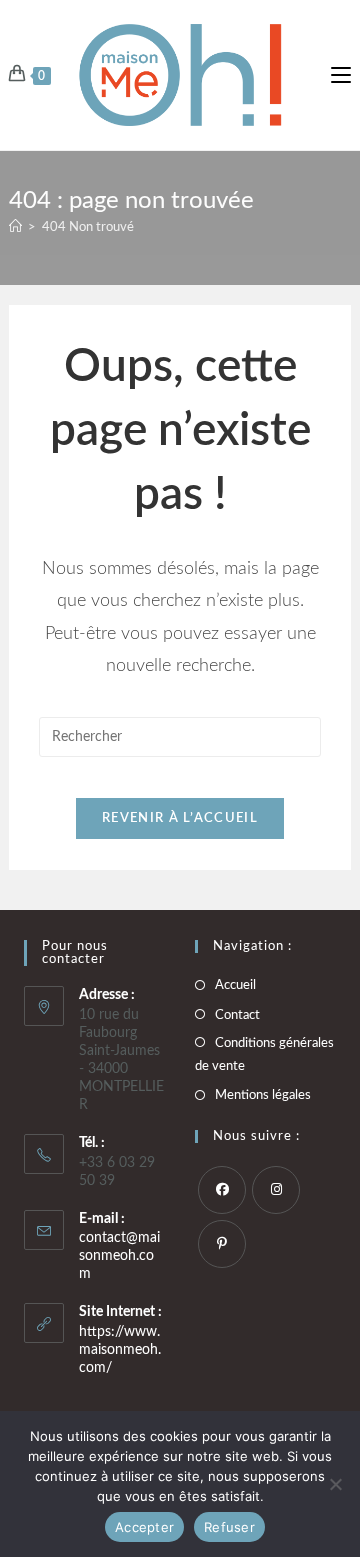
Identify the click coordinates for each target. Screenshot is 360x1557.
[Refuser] (335, 1484)
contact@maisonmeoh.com (119, 1256)
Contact (237, 1015)
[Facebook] (222, 1190)
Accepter (144, 1527)
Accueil (235, 985)
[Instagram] (276, 1190)
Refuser (229, 1527)
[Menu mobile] (341, 75)
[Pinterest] (222, 1244)
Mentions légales (263, 1095)
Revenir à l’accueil (180, 818)
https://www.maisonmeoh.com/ (120, 1350)
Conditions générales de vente (264, 1055)
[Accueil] (15, 227)
